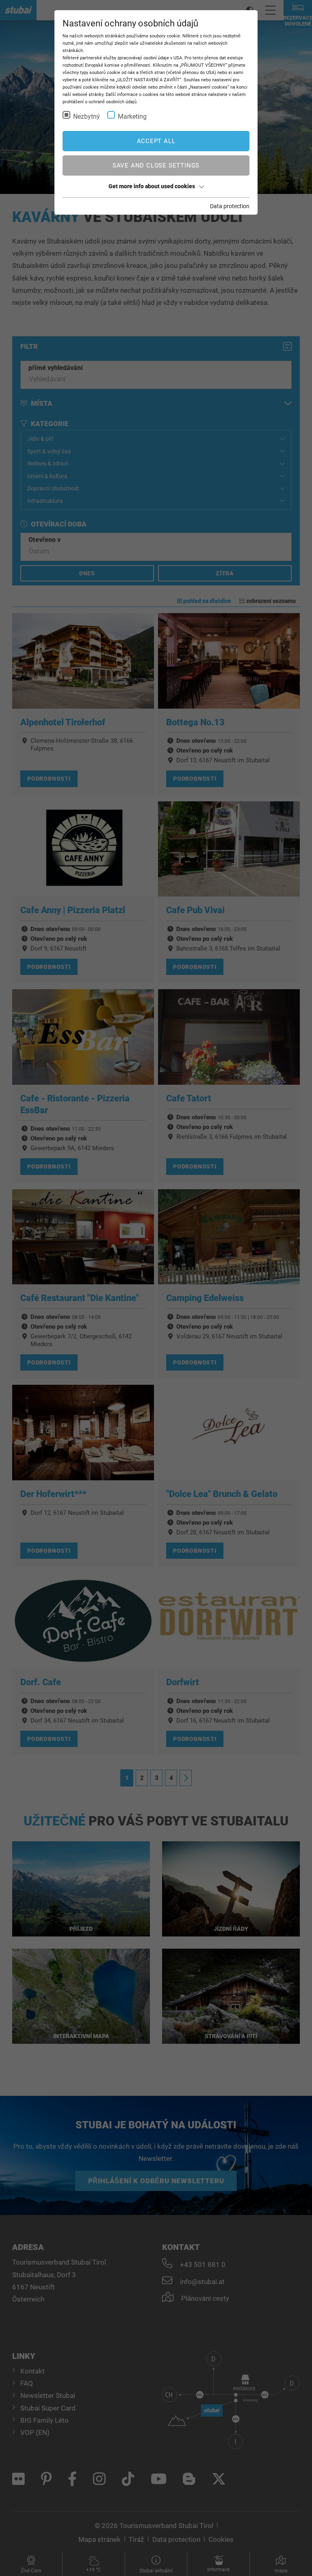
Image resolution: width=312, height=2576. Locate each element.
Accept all (156, 141)
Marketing (132, 116)
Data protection (230, 206)
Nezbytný (87, 116)
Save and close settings (156, 165)
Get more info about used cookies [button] (152, 186)
